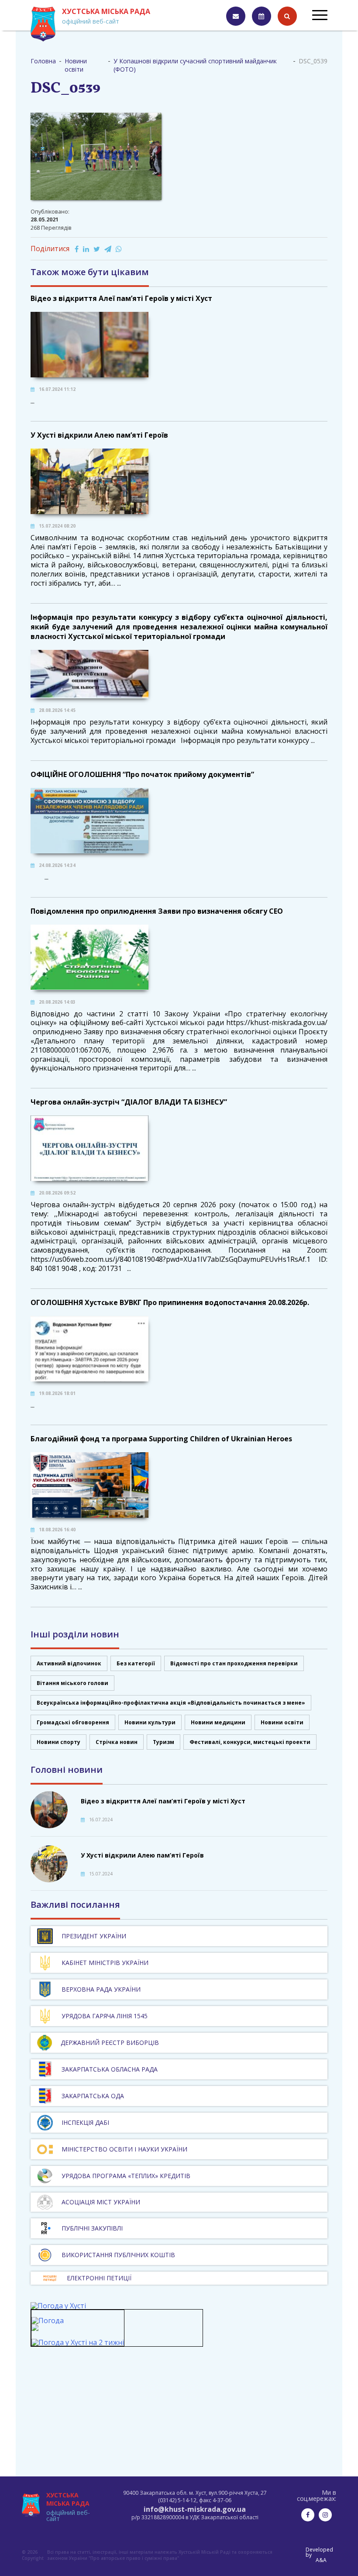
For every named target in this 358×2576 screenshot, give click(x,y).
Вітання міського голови (72, 1683)
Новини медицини (218, 1722)
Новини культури (150, 1722)
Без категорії (136, 1663)
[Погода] (48, 2324)
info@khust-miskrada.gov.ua (195, 2509)
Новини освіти (282, 1722)
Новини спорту (59, 1742)
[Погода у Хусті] (58, 2306)
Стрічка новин (117, 1742)
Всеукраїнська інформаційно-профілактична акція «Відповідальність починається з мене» (171, 1703)
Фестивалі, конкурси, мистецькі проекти (250, 1742)
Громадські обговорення (73, 1722)
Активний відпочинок (69, 1663)
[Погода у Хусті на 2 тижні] (78, 2342)
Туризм (164, 1742)
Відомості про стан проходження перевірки (234, 1663)
